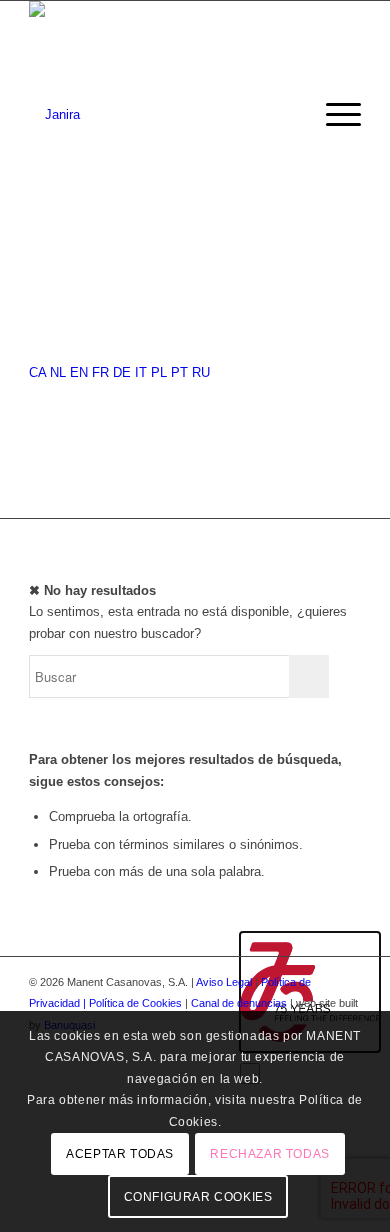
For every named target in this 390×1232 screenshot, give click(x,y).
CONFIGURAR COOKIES (198, 1197)
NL (58, 372)
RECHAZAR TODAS (269, 1154)
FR (100, 372)
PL (159, 372)
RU (201, 372)
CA (37, 372)
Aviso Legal (224, 982)
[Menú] (333, 115)
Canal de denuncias (239, 1003)
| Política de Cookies (134, 1003)
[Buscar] (286, 115)
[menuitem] (286, 115)
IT (141, 372)
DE (122, 372)
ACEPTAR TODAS (120, 1154)
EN (79, 372)
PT (179, 372)
